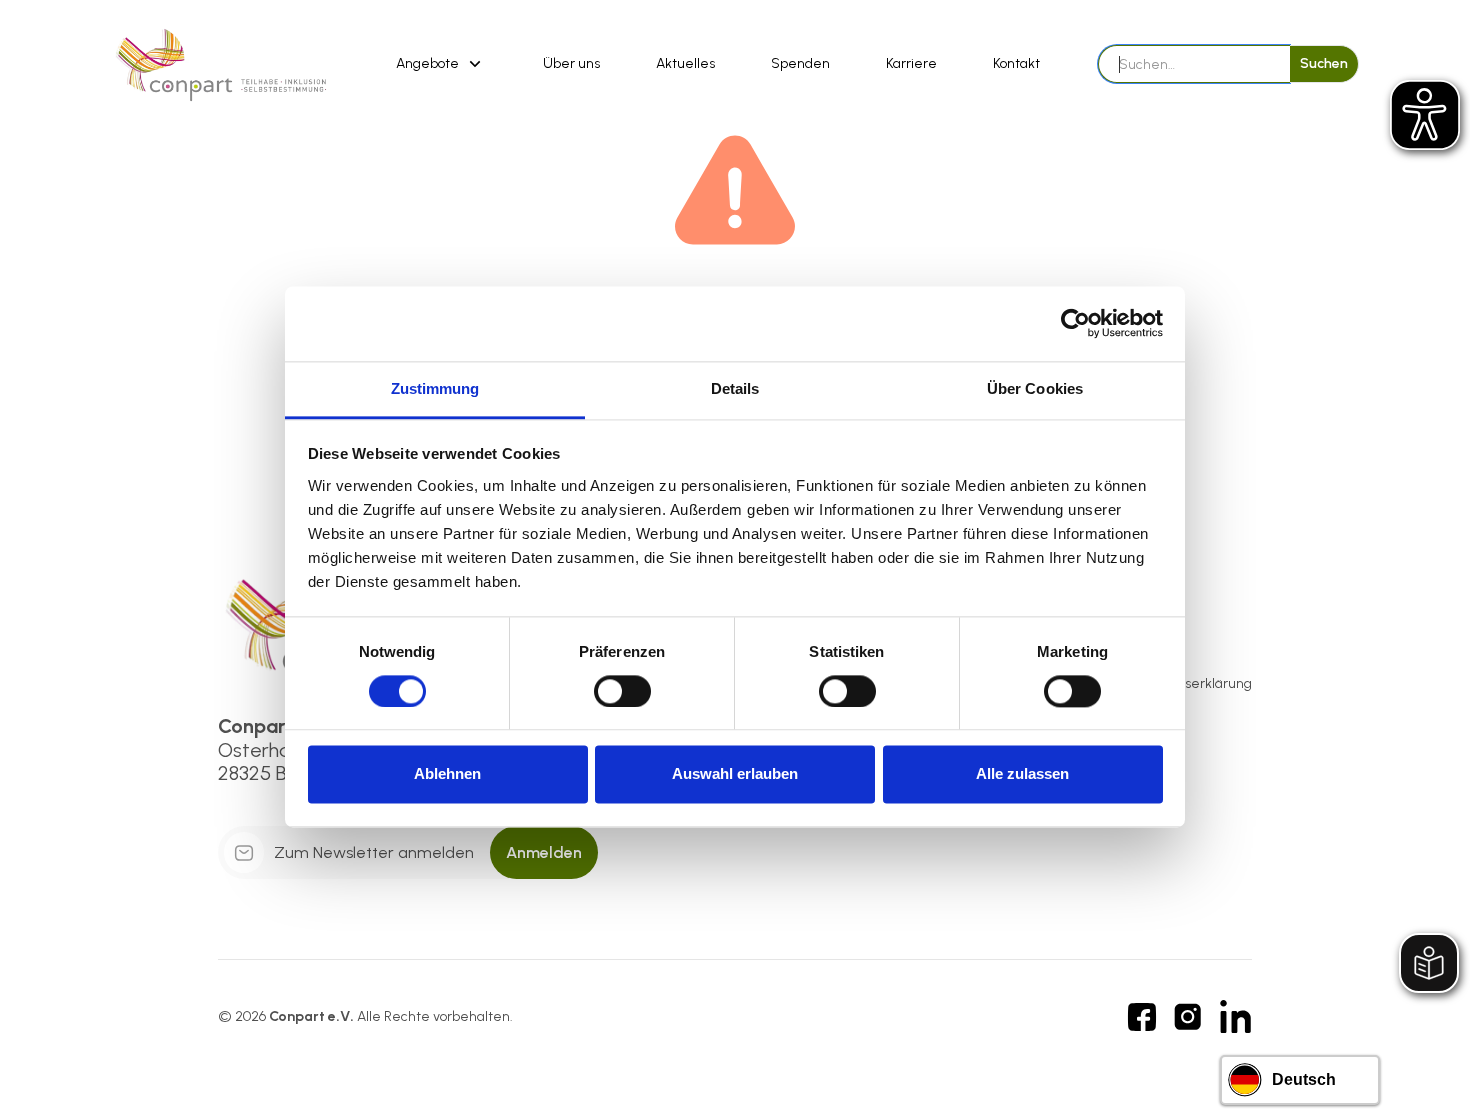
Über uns (571, 63)
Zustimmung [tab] (435, 388)
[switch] (622, 691)
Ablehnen (447, 774)
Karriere (911, 63)
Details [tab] (735, 388)
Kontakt (1016, 63)
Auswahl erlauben (735, 774)
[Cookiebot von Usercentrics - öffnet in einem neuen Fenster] (1075, 323)
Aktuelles (685, 63)
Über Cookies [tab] (1035, 388)
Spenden (800, 63)
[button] (441, 64)
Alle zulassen (1022, 774)
